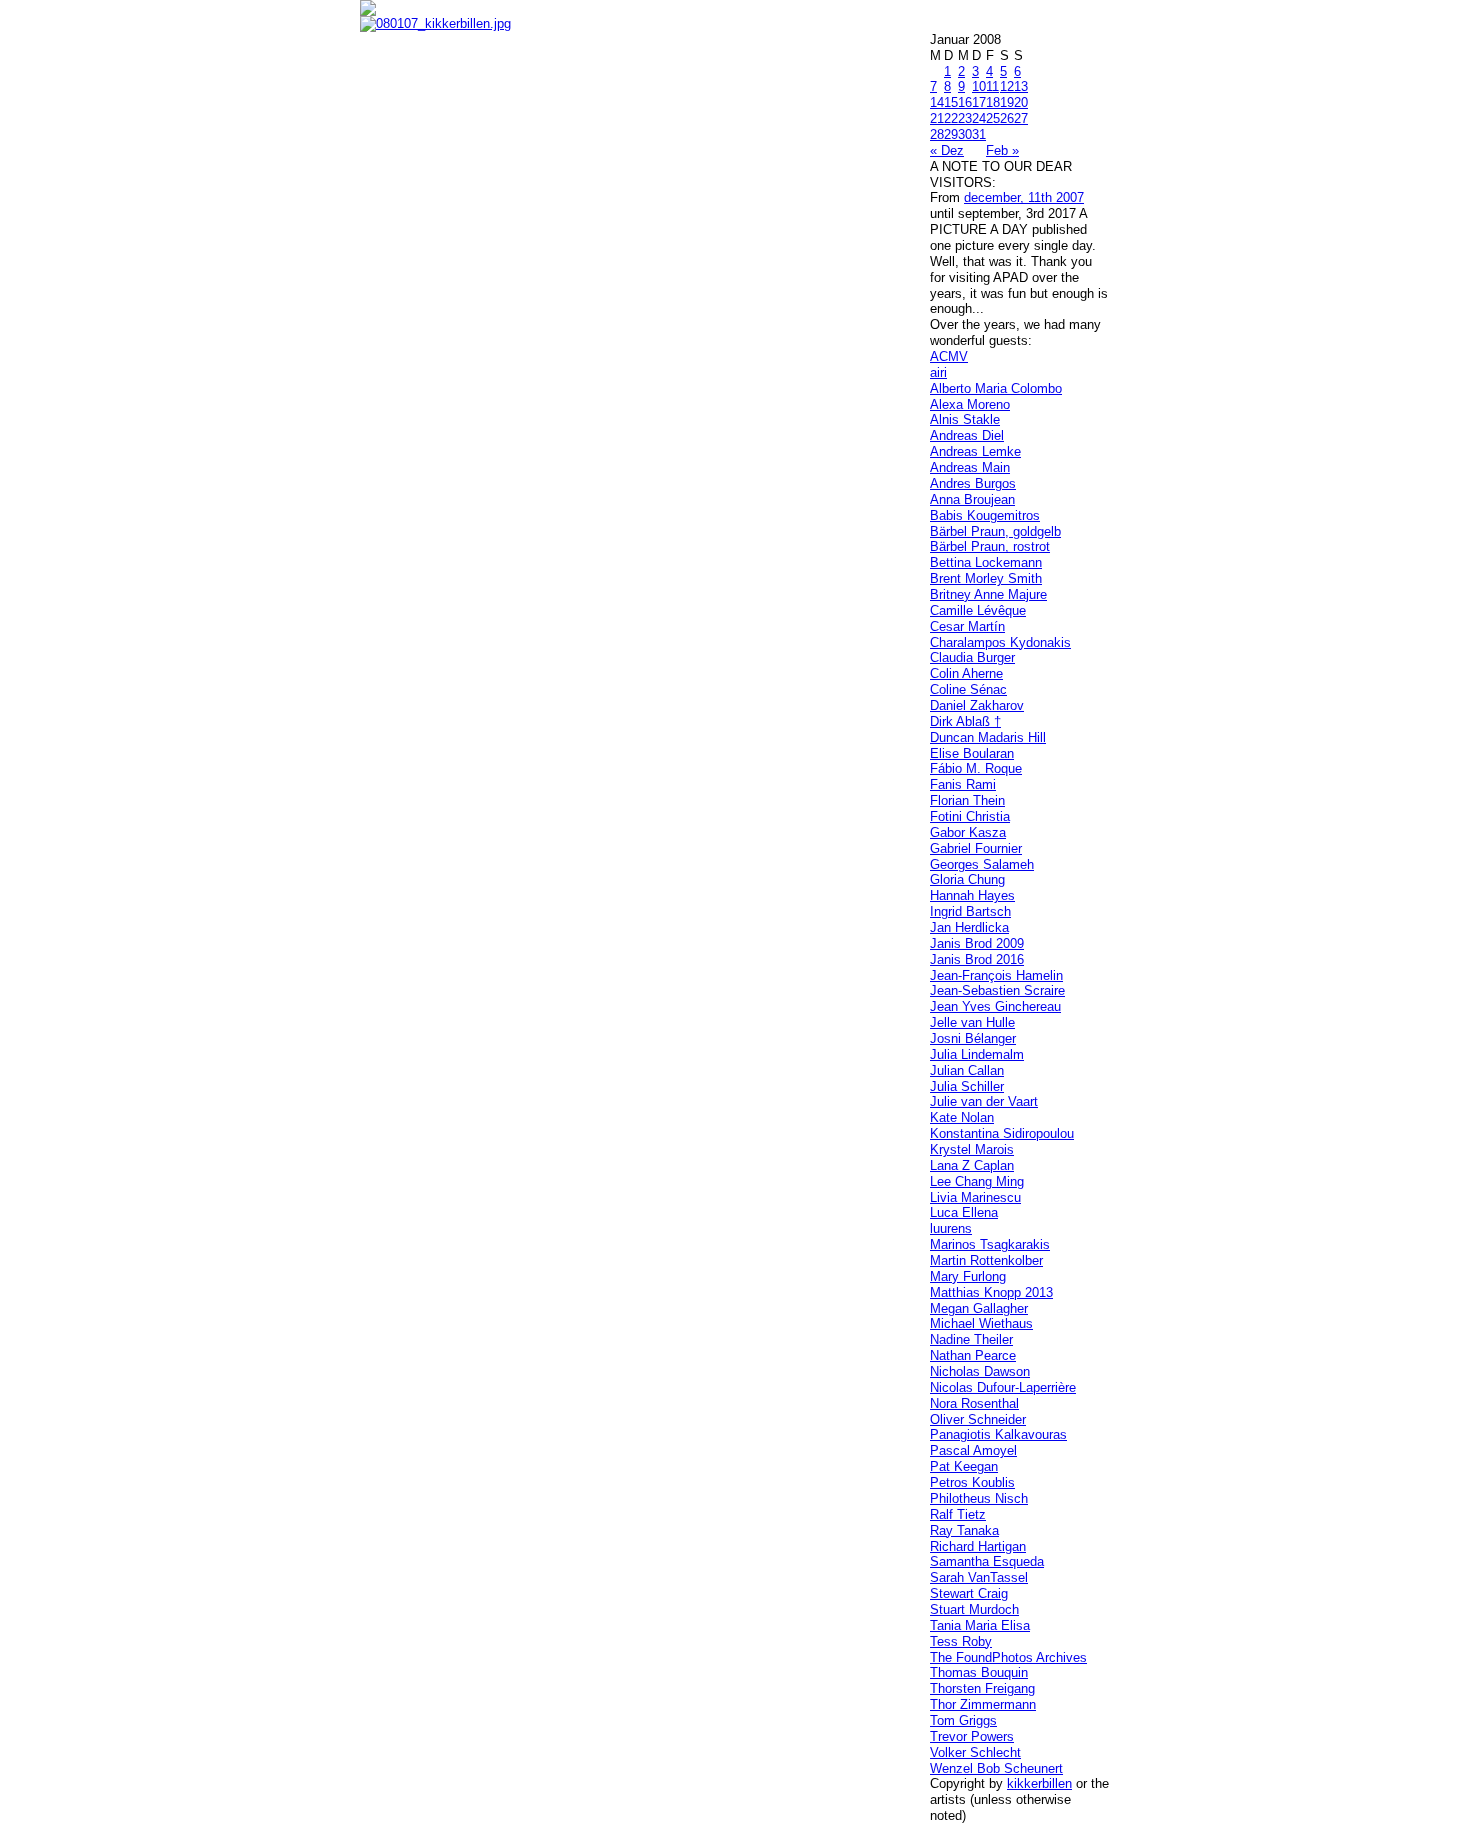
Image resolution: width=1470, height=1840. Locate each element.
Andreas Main (970, 467)
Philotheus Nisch (979, 1498)
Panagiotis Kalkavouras (998, 1434)
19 (1007, 102)
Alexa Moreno (970, 404)
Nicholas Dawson (980, 1371)
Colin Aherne (966, 673)
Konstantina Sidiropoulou (1002, 1133)
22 (951, 118)
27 (1021, 118)
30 (965, 134)
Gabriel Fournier (976, 848)
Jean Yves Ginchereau (995, 1006)
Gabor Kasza (968, 832)
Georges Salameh (982, 864)
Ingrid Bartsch (970, 911)
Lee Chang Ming (977, 1181)
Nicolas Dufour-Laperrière (1003, 1387)
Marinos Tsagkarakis (990, 1244)
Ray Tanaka (964, 1530)
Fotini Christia (970, 816)
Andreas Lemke (975, 451)
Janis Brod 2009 (977, 943)
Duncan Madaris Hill (988, 737)
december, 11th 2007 (1024, 197)
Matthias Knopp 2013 (991, 1292)
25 (993, 118)
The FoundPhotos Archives (1008, 1657)
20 (1021, 102)
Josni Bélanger (973, 1038)
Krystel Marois (972, 1149)
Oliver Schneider (978, 1419)
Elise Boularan (972, 753)
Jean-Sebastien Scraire (997, 990)
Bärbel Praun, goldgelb (995, 531)
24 (979, 118)
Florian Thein (967, 800)
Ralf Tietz (958, 1514)
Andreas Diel (967, 435)
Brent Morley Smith (986, 578)
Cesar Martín (967, 626)
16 (965, 102)
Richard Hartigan (978, 1546)
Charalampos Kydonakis (1000, 642)
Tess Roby (961, 1641)
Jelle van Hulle (972, 1022)
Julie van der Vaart (984, 1101)
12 (1007, 86)
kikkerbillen (1039, 1783)
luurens (951, 1228)
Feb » (1002, 150)
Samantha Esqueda (987, 1561)
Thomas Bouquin (979, 1672)
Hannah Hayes (972, 895)
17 (979, 102)
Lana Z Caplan (972, 1165)
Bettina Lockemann (986, 562)
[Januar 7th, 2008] (638, 24)
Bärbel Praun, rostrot (990, 546)
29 (951, 134)
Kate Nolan (962, 1117)
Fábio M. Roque (976, 768)
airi (938, 372)
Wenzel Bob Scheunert (996, 1768)
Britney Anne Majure (988, 594)
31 (979, 134)
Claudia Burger (972, 657)
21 (937, 118)
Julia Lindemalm (977, 1054)
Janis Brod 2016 (977, 959)
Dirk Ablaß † (965, 721)
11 (992, 86)
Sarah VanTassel (979, 1577)
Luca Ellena (964, 1212)
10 (979, 86)
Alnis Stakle (965, 419)
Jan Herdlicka (969, 927)
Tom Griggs (963, 1720)
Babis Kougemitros (985, 515)
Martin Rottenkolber (986, 1260)
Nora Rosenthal (974, 1403)
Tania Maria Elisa (980, 1625)
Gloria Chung (967, 879)
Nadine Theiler (971, 1339)
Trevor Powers (972, 1736)
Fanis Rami (963, 784)
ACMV (949, 356)
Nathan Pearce (973, 1355)
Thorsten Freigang (982, 1688)
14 (937, 102)
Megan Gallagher (979, 1308)
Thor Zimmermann (983, 1704)
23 (965, 118)
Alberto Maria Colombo (996, 388)
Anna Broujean (972, 499)
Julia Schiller (967, 1086)
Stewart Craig (969, 1593)
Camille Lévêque (978, 610)
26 (1007, 118)
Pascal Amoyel (973, 1450)
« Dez (947, 150)
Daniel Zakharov (977, 705)
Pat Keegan (964, 1466)
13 (1021, 86)
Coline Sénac (968, 689)
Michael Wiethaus (981, 1323)
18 (993, 102)
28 (937, 134)
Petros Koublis (972, 1482)
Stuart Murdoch (974, 1609)
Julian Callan (967, 1070)
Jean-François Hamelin (996, 975)
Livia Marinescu (975, 1197)
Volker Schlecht (975, 1752)
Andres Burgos (973, 483)
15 (951, 102)
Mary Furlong (968, 1276)
